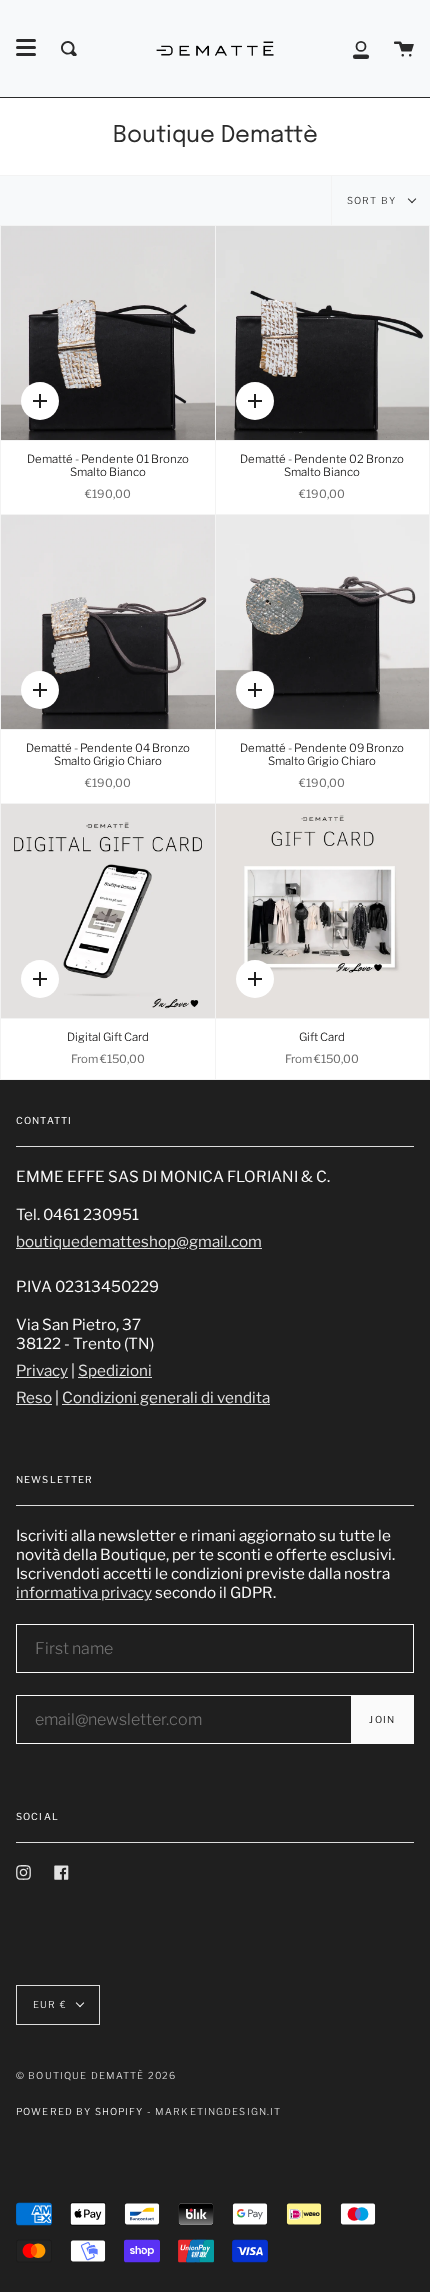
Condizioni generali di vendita (166, 1397)
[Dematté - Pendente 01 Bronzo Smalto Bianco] (108, 333)
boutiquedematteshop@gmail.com (139, 1241)
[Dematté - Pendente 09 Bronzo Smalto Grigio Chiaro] (323, 622)
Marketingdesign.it (218, 2111)
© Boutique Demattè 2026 (96, 2075)
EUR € (50, 2004)
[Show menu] (26, 48)
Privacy (42, 1370)
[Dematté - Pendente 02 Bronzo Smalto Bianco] (323, 333)
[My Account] (361, 48)
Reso (34, 1397)
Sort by (373, 200)
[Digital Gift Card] (108, 911)
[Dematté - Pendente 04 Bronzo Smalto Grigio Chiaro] (108, 622)
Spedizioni (115, 1370)
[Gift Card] (323, 911)
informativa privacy (84, 1592)
